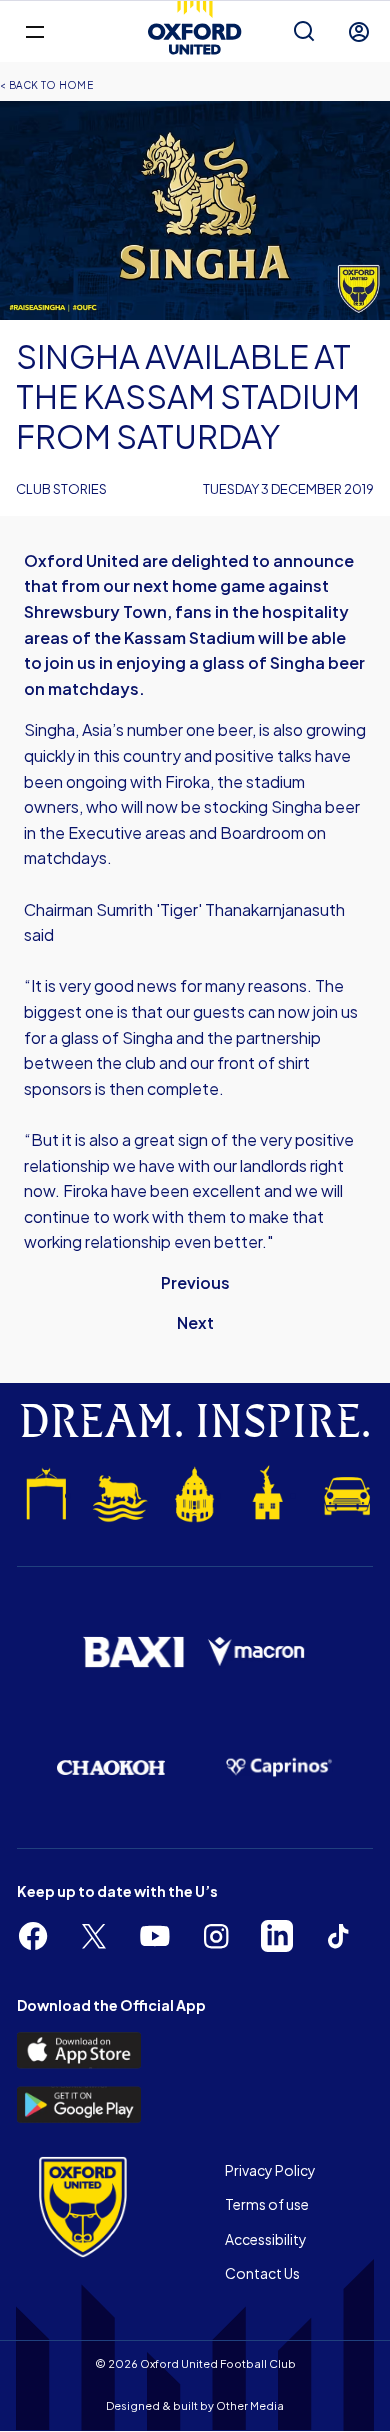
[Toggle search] (304, 32)
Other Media (250, 2405)
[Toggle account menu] (359, 32)
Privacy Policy (270, 2170)
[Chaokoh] (111, 1767)
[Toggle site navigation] (34, 30)
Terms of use (267, 2204)
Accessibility (266, 2239)
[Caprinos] (279, 1767)
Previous (195, 1282)
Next (195, 1322)
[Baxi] (133, 1652)
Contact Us (262, 2273)
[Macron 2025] (257, 1651)
